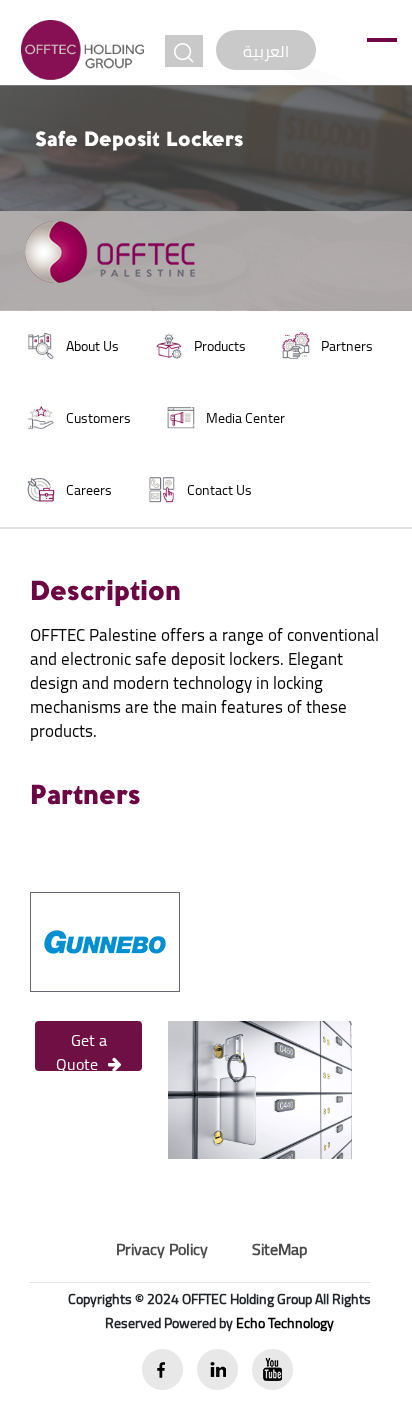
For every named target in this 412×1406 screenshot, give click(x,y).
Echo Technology (285, 1323)
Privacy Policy (162, 1249)
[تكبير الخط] (184, 51)
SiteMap (279, 1249)
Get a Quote (81, 1048)
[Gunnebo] (105, 940)
